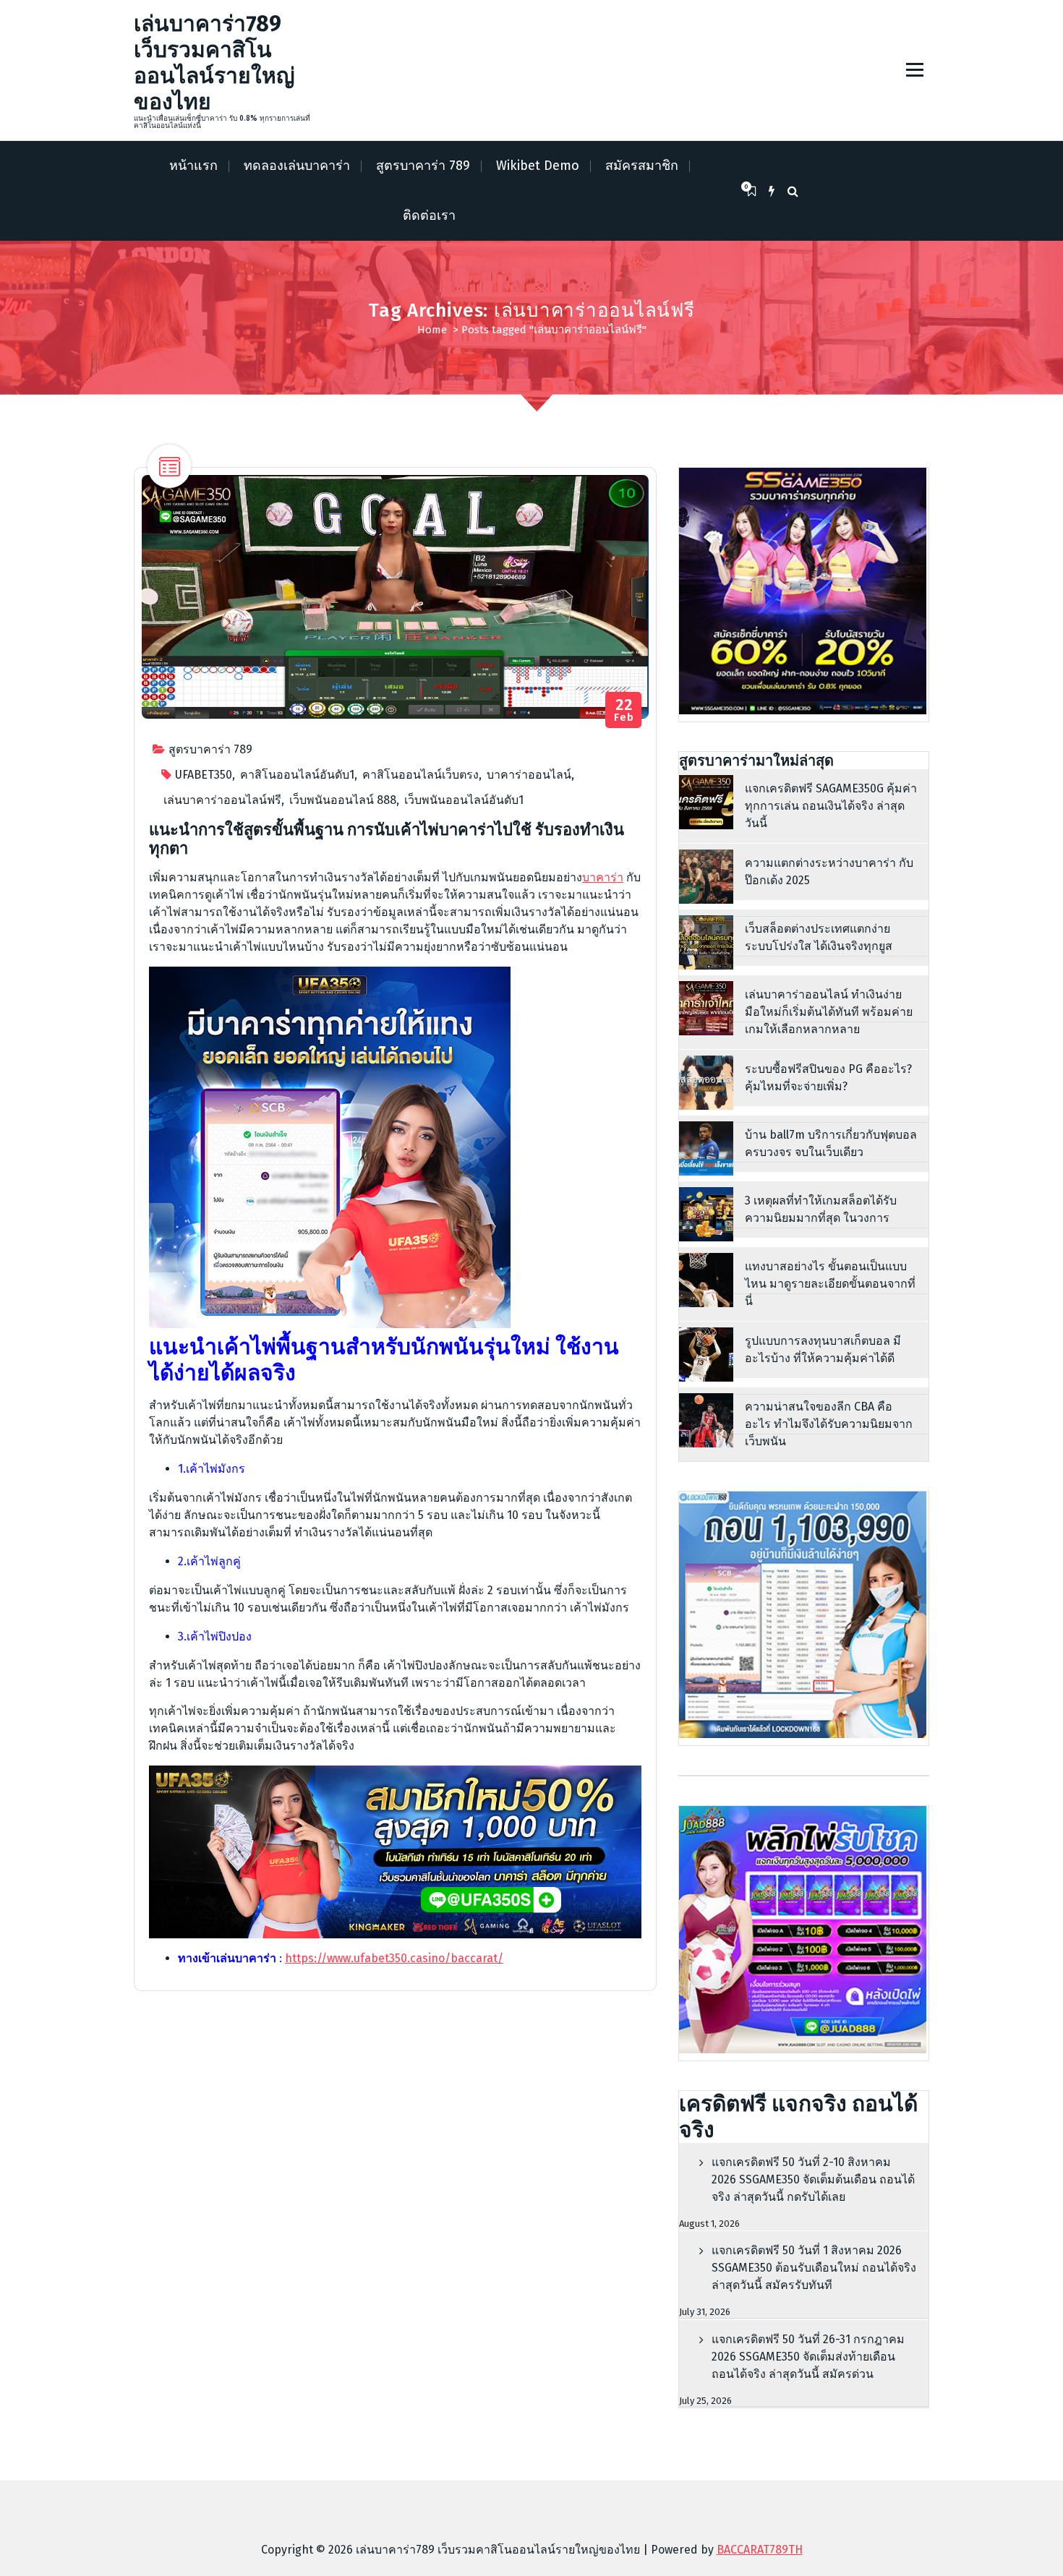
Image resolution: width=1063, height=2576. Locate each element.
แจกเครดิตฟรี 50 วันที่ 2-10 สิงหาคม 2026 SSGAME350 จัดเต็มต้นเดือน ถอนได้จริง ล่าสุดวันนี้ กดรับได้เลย (813, 2179)
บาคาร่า (603, 877)
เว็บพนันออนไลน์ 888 (343, 800)
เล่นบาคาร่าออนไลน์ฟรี (222, 800)
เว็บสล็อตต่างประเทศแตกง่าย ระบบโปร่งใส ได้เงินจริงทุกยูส (819, 937)
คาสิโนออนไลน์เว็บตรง (420, 775)
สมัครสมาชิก (642, 166)
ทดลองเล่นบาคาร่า (297, 166)
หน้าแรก (193, 166)
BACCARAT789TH (760, 2550)
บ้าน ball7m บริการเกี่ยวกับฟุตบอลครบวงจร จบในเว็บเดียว (831, 1143)
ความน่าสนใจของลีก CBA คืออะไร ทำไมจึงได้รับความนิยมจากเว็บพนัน (829, 1424)
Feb (624, 710)
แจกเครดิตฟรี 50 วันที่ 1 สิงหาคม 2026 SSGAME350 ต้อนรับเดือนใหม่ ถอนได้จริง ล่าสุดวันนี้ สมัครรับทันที (814, 2268)
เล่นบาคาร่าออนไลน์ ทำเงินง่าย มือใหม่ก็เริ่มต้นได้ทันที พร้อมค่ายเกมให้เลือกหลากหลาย (829, 1012)
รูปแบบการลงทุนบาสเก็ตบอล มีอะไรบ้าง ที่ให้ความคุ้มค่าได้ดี (823, 1349)
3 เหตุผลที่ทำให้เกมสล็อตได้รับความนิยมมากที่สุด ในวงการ (821, 1209)
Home (432, 330)
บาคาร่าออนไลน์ (529, 775)
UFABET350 (204, 775)
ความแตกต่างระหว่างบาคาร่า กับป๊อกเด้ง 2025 (829, 872)
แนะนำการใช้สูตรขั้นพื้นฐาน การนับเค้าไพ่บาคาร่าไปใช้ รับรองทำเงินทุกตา (387, 839)
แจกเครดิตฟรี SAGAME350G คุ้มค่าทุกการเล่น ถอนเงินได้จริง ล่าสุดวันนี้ (831, 806)
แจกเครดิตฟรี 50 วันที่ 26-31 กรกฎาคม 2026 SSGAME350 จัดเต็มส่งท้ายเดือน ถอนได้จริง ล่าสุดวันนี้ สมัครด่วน (808, 2357)
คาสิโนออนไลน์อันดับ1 (297, 775)
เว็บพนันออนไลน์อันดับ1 (464, 800)
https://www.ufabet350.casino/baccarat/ (394, 1958)
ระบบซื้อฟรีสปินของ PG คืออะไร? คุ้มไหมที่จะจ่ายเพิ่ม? (828, 1078)
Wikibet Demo (538, 166)
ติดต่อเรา (429, 215)
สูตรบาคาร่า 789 (423, 166)
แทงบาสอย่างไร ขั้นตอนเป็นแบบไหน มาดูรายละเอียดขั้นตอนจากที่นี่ (830, 1284)
